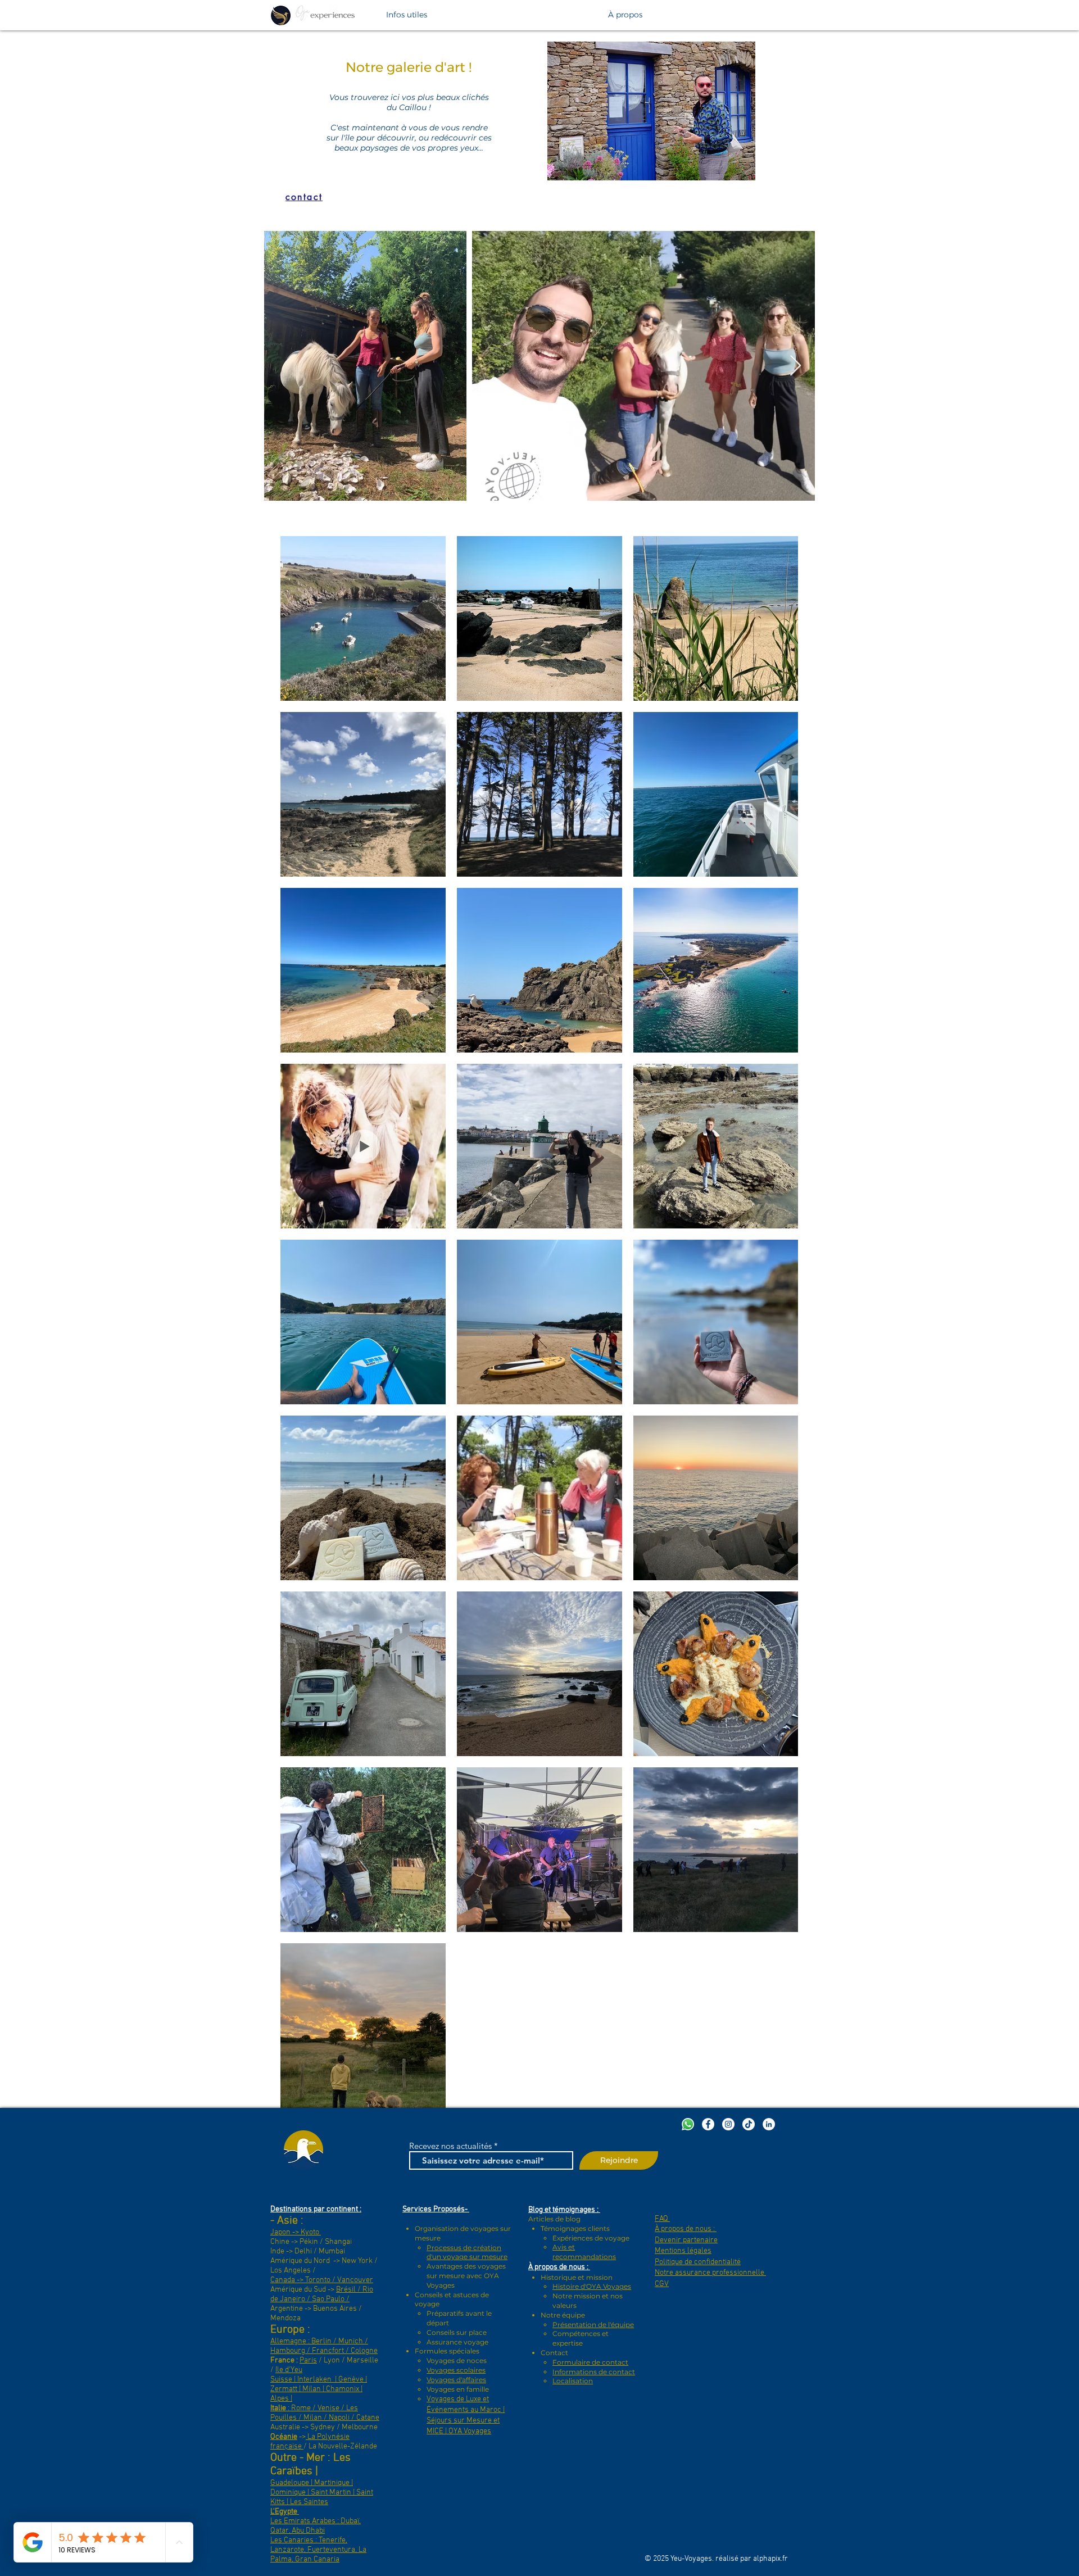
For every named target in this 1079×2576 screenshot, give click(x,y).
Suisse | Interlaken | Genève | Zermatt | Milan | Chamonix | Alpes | (319, 2389)
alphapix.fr (770, 2559)
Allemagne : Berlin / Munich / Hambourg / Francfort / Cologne (324, 2346)
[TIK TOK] (749, 2124)
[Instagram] (728, 2124)
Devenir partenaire (686, 2240)
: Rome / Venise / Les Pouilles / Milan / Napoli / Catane (325, 2413)
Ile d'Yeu (289, 2370)
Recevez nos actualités (450, 2146)
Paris (308, 2360)
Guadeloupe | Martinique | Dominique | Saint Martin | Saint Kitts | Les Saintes (322, 2493)
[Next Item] (795, 366)
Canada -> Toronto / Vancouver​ (322, 2280)
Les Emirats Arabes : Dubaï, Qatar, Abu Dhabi (316, 2526)
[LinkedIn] (769, 2124)
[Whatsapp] (688, 2124)
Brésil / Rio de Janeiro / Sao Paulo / (322, 2294)
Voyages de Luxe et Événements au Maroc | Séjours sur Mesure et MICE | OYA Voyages (466, 2415)
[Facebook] (708, 2124)
